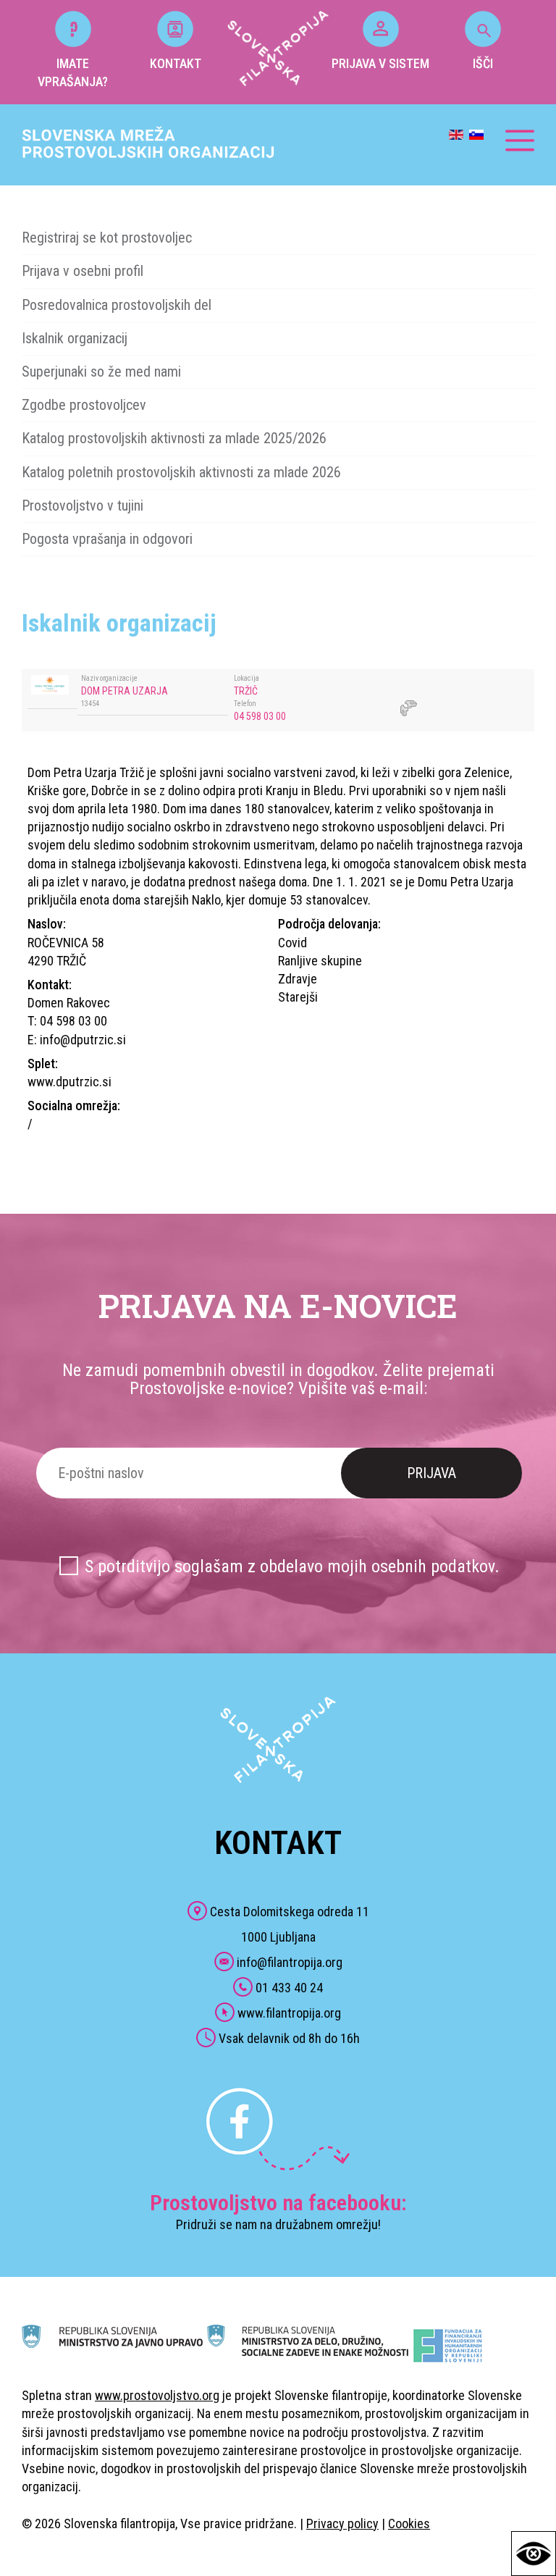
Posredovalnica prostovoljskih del (117, 305)
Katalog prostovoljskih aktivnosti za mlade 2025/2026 (174, 438)
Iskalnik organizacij (75, 338)
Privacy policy (342, 2523)
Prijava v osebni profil (83, 271)
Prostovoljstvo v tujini (83, 505)
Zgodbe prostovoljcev (84, 405)
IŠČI (483, 63)
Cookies (409, 2523)
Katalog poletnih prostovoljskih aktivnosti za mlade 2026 (181, 472)
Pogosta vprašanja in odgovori (107, 539)
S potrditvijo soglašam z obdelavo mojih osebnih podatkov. (292, 1566)
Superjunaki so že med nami (101, 372)
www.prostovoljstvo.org (157, 2395)
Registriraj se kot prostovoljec (107, 238)
